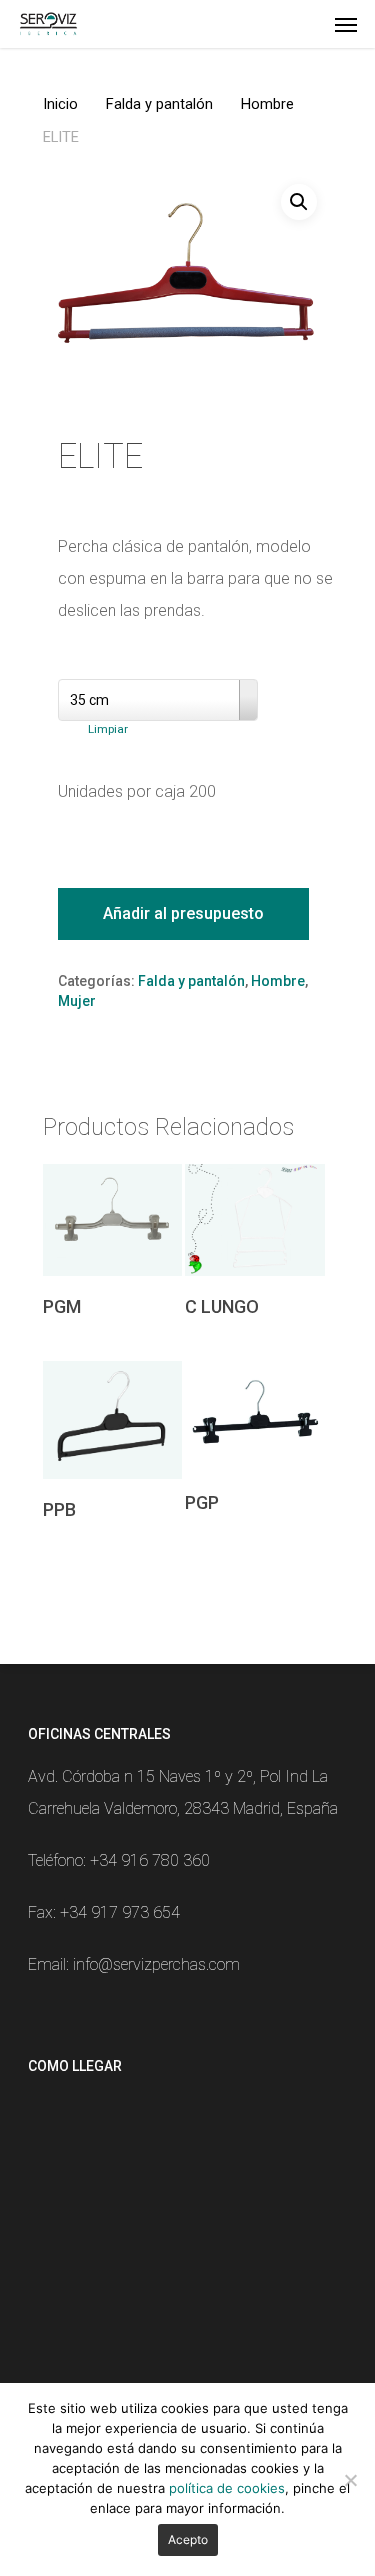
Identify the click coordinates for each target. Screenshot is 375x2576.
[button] (299, 202)
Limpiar (108, 729)
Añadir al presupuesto (183, 913)
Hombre (267, 104)
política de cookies (227, 2488)
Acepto (188, 2539)
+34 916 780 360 (150, 1860)
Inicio (60, 104)
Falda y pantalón (159, 104)
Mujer (77, 1001)
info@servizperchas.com (156, 1964)
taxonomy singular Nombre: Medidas (170, 663)
